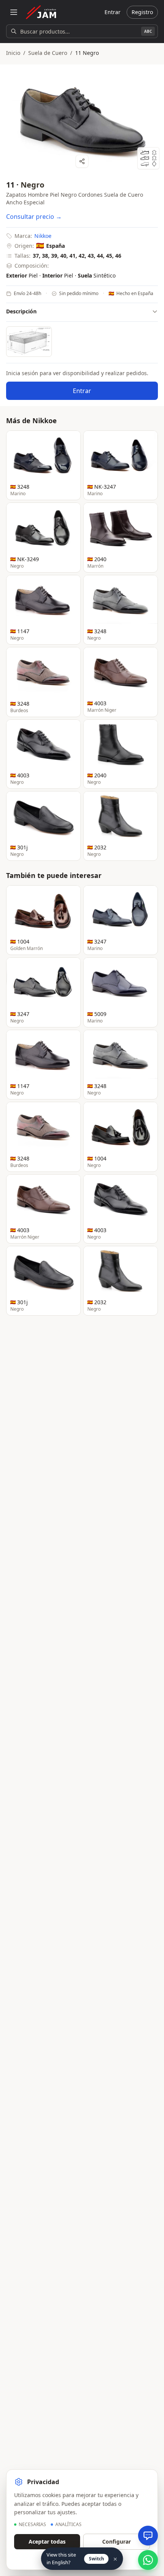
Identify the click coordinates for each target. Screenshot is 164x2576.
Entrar (113, 12)
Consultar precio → (34, 217)
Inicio (13, 53)
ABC (148, 31)
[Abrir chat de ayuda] (148, 2536)
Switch (96, 2559)
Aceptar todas (47, 2541)
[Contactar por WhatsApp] (148, 2560)
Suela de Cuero (48, 53)
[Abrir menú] (14, 12)
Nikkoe (43, 236)
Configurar (117, 2541)
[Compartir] (82, 161)
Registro (142, 12)
